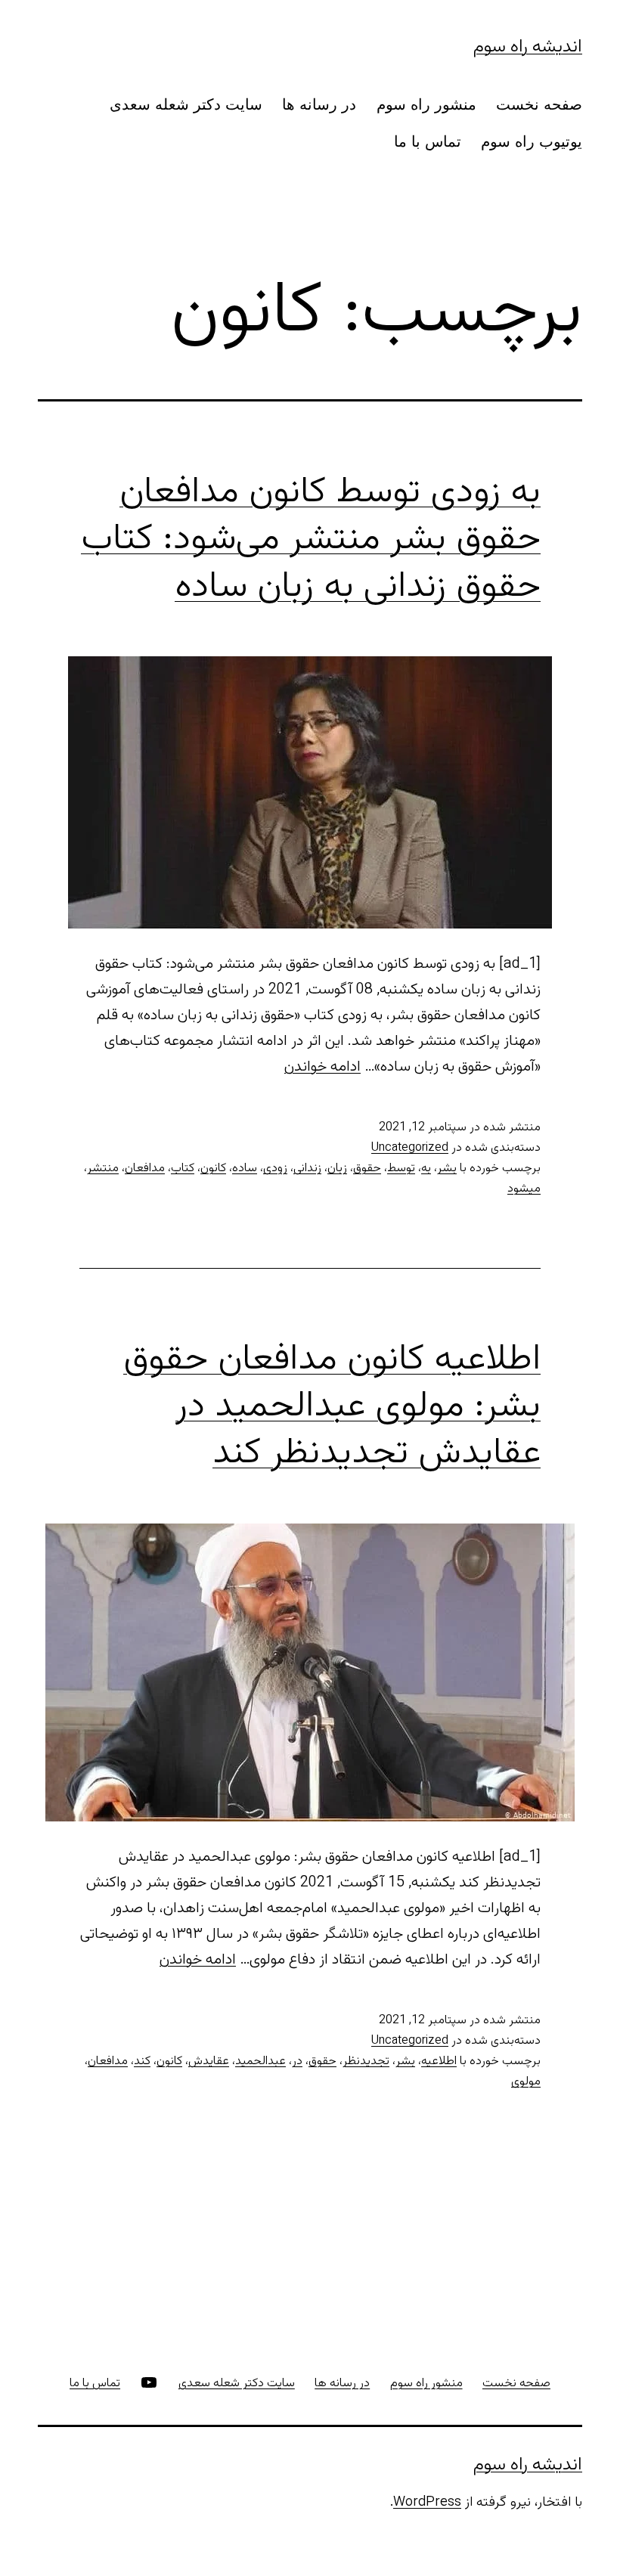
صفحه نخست (539, 104)
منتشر (103, 1169)
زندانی (307, 1169)
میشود (524, 1189)
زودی (275, 1169)
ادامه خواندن (322, 1067)
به (426, 1169)
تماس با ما (428, 141)
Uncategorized (410, 1148)
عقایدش (209, 2061)
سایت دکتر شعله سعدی (186, 104)
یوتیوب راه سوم (532, 141)
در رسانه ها (319, 104)
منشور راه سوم (426, 104)
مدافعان (145, 1169)
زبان (337, 1169)
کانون (213, 1169)
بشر (447, 1169)
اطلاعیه (439, 2061)
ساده (245, 1169)
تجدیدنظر (366, 2061)
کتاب (183, 1169)
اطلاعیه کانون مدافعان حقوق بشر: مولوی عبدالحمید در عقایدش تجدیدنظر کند (332, 1407)
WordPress (427, 2503)
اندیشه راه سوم (528, 47)
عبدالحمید (260, 2061)
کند (142, 2061)
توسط (401, 1169)
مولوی (526, 2082)
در (297, 2061)
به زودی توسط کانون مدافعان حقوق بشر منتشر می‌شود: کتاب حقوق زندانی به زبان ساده (311, 540)
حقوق (367, 1169)
